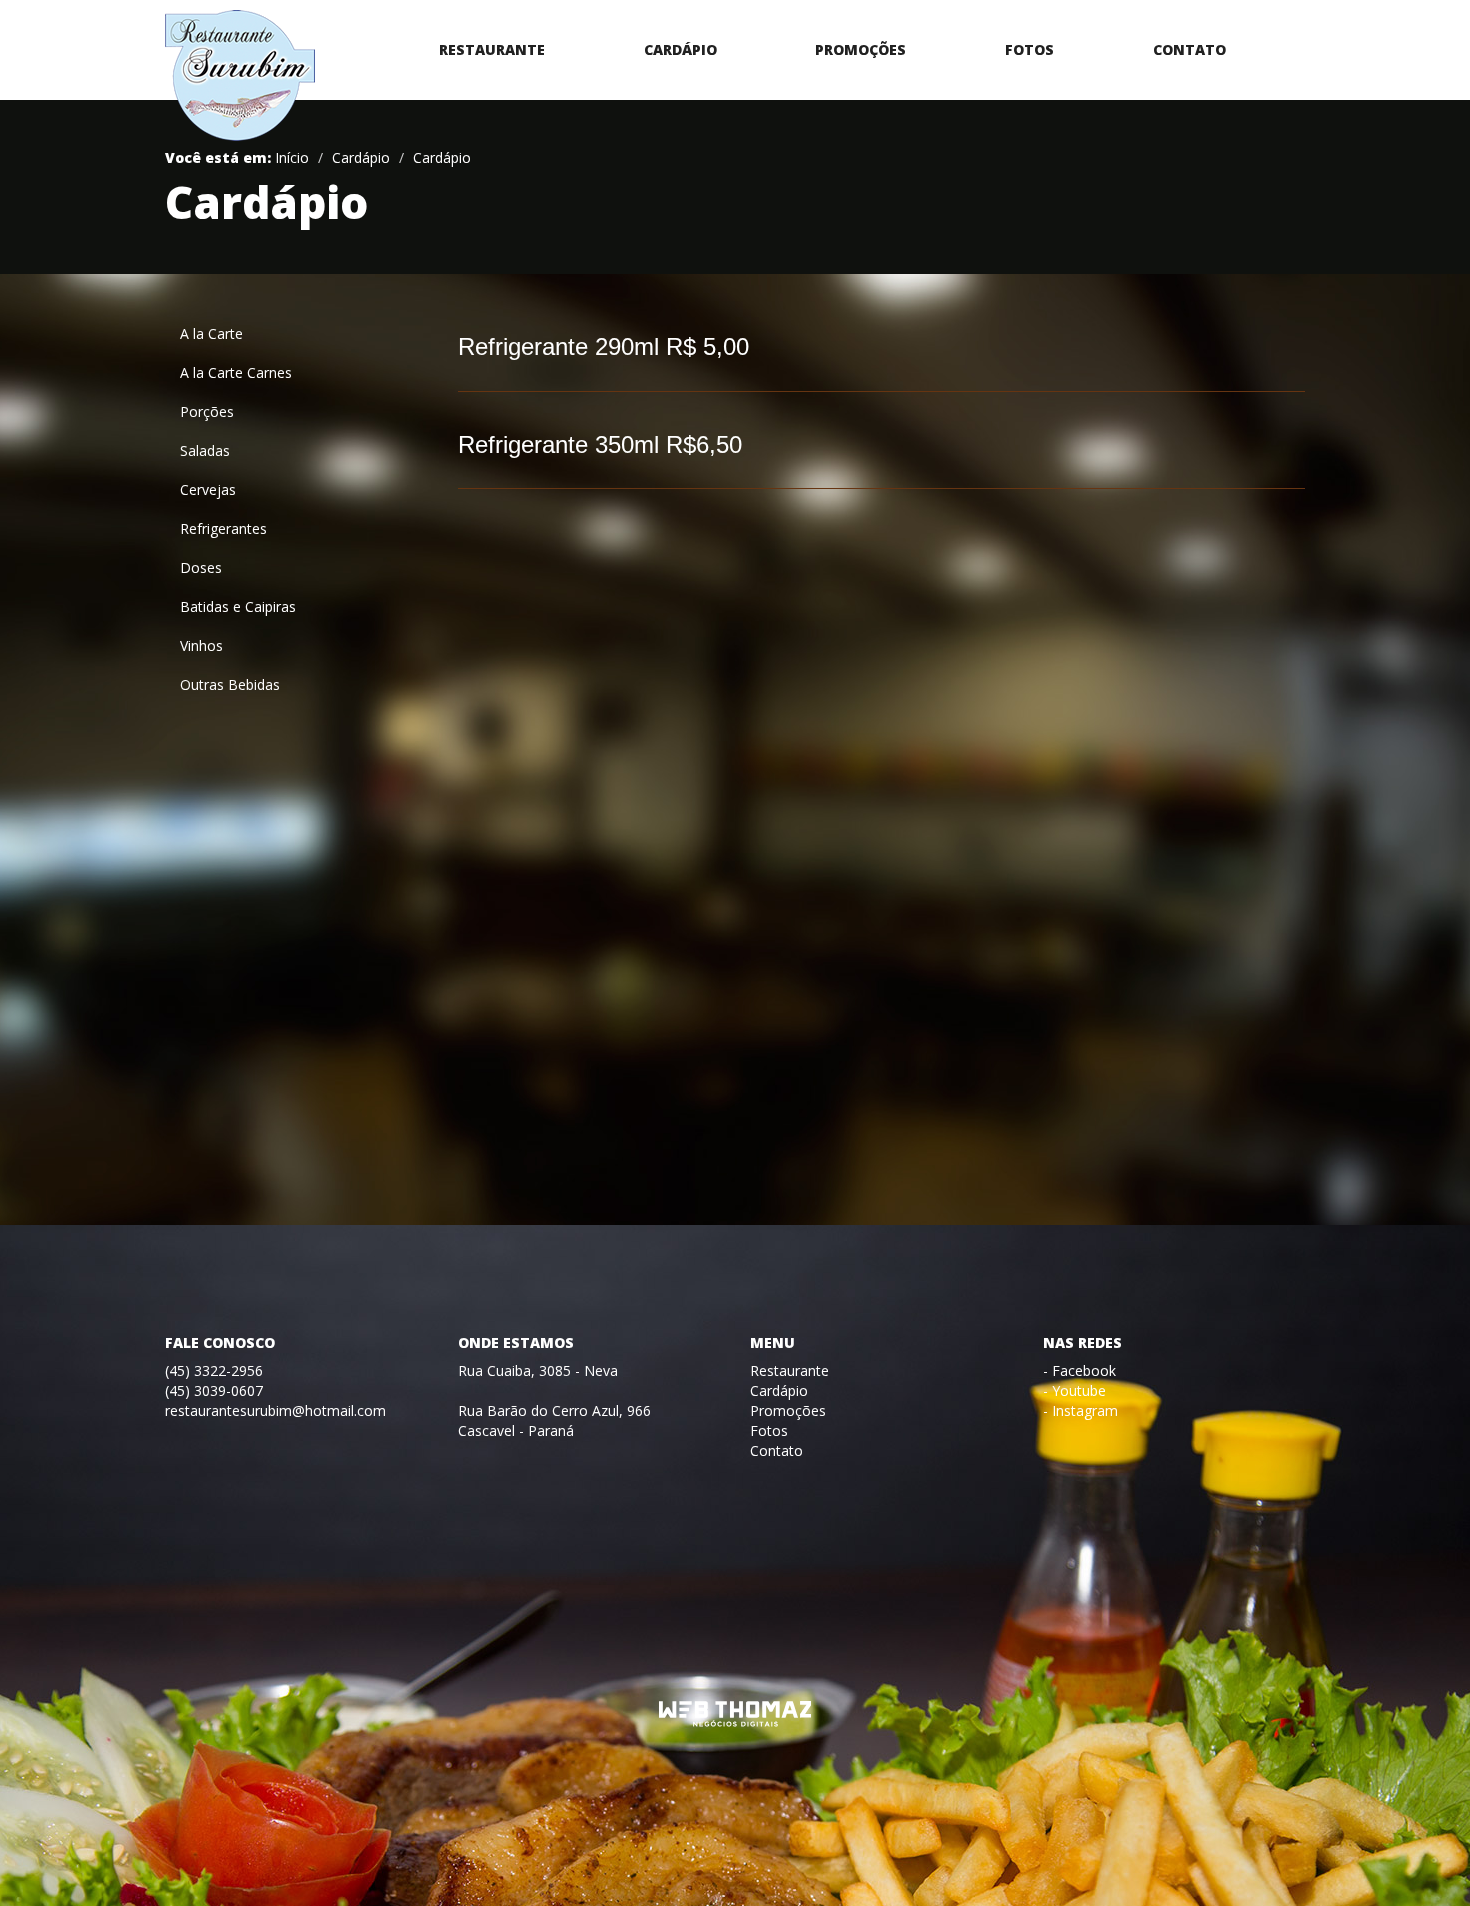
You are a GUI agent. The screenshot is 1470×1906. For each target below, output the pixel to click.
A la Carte (211, 333)
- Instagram (1080, 1410)
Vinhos (201, 645)
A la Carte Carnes (236, 372)
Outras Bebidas (230, 684)
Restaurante (492, 49)
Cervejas (208, 489)
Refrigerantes (223, 528)
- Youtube (1074, 1390)
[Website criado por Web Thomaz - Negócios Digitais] (735, 1722)
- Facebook (1079, 1370)
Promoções (860, 49)
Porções (207, 411)
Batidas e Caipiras (238, 606)
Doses (201, 567)
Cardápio (680, 49)
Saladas (205, 450)
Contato (1189, 49)
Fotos (1029, 49)
